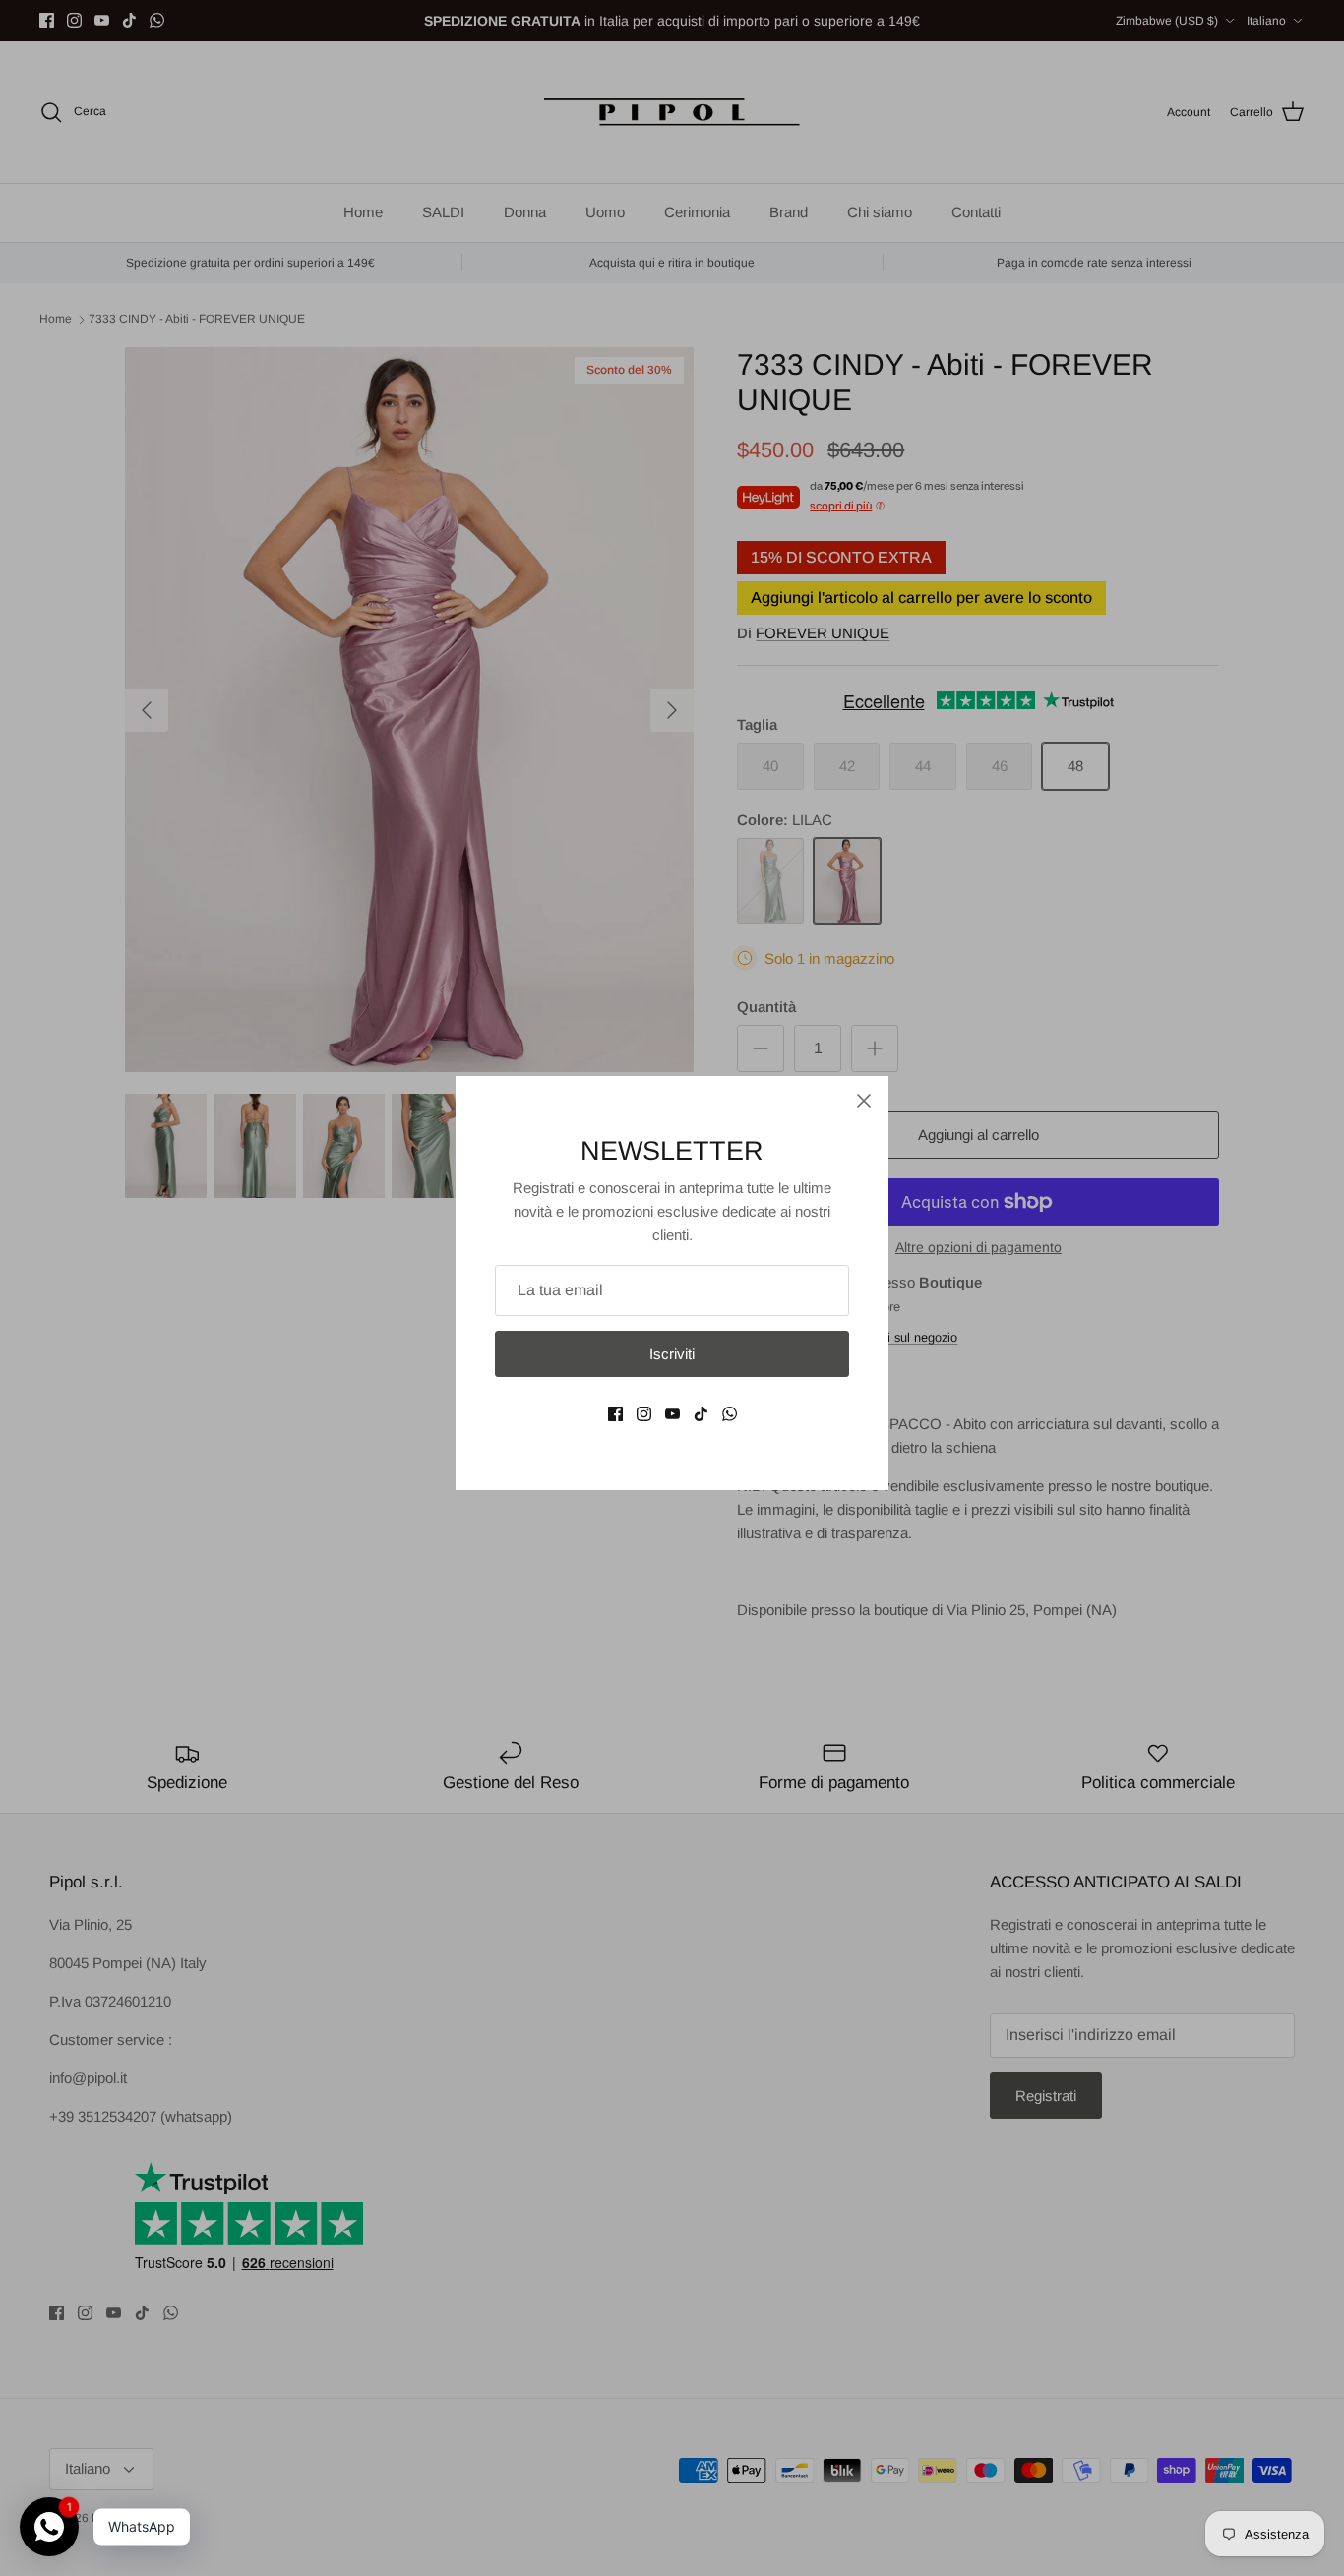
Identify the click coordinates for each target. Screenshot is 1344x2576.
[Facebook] (615, 1414)
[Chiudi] (864, 1101)
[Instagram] (644, 1414)
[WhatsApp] (730, 1414)
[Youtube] (672, 1414)
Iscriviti (672, 1354)
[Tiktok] (701, 1414)
